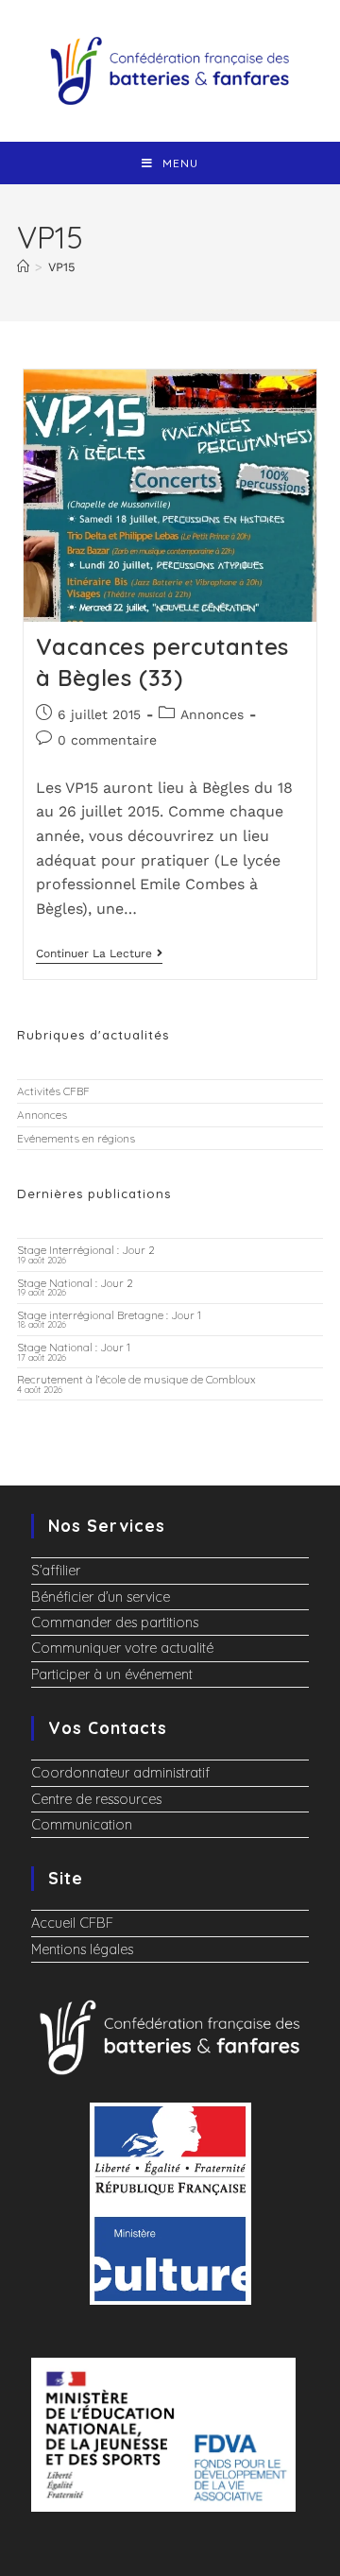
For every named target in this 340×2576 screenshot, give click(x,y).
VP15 (62, 267)
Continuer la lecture (99, 953)
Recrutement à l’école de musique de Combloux (136, 1379)
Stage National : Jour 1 (74, 1347)
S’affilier (56, 1571)
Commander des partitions (115, 1623)
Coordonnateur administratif (120, 1773)
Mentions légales (82, 1949)
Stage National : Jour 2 (75, 1283)
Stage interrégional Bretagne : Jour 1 (109, 1315)
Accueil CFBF (72, 1923)
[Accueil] (23, 267)
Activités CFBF (53, 1091)
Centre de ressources (96, 1799)
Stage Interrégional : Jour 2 (86, 1250)
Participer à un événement (112, 1674)
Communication (82, 1825)
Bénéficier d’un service (101, 1597)
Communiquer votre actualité (122, 1648)
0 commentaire (107, 740)
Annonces (212, 714)
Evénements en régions (76, 1138)
